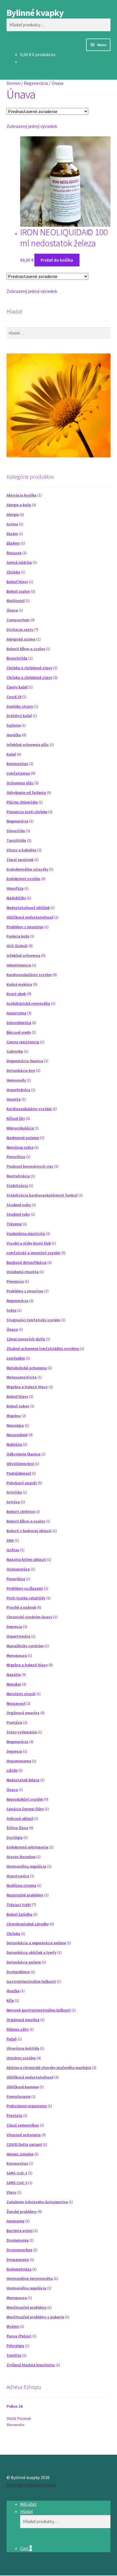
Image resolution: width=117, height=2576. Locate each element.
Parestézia (16, 1157)
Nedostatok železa (23, 1780)
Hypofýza (15, 888)
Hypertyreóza (18, 1636)
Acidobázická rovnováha (28, 1003)
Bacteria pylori (20, 2231)
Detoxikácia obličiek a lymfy (32, 1952)
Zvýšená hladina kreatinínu (31, 2365)
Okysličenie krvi (20, 1464)
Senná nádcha (19, 562)
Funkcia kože (18, 936)
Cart (26, 2548)
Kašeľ (11, 754)
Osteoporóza (18, 1569)
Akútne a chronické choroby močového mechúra (49, 2068)
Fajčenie (14, 725)
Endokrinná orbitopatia (27, 1847)
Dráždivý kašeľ (19, 716)
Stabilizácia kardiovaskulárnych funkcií (42, 1195)
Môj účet (28, 2504)
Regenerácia (36, 83)
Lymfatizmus (18, 773)
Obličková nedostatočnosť (30, 917)
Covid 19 (14, 697)
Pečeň (12, 2039)
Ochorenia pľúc (20, 783)
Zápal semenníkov (23, 2125)
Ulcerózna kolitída (23, 2048)
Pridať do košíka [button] (57, 260)
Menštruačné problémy (27, 2307)
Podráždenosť (19, 1473)
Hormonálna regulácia (26, 1866)
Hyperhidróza (18, 1090)
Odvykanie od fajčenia (26, 792)
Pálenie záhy (18, 2029)
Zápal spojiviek (20, 860)
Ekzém (12, 534)
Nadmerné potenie (23, 1138)
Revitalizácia (18, 1176)
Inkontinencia (19, 965)
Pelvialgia (15, 2346)
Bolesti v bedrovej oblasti (29, 1531)
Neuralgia (15, 1425)
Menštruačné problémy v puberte (35, 2317)
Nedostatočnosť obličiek (28, 908)
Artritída (14, 1492)
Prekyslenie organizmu (27, 2106)
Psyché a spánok (21, 1607)
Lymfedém (16, 1358)
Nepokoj (14, 1684)
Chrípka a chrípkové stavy (29, 668)
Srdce (12, 1310)
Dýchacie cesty (20, 629)
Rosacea (14, 553)
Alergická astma (21, 639)
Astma (12, 524)
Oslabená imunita (23, 1272)
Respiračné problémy (25, 1895)
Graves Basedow (21, 1857)
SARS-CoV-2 (17, 2183)
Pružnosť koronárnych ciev (30, 1166)
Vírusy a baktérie (21, 850)
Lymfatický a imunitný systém (34, 1253)
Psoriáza (14, 1722)
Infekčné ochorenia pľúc (28, 745)
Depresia (14, 1627)
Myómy (13, 2326)
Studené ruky (18, 1214)
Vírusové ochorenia (24, 2135)
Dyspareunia (18, 2259)
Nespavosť (16, 1703)
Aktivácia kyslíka (22, 495)
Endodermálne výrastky (27, 869)
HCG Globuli (17, 946)
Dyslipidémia (18, 1972)
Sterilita (14, 2355)
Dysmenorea (18, 2240)
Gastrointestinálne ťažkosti (31, 1981)
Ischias (13, 1550)
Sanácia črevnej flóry (25, 1809)
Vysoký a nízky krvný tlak (29, 1243)
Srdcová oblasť (20, 1818)
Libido (12, 1770)
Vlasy (11, 2192)
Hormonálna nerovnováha (30, 2278)
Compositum (18, 620)
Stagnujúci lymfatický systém (33, 1320)
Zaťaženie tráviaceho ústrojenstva (37, 2202)
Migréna (14, 1416)
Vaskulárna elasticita (26, 1233)
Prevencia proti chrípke (27, 812)
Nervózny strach (21, 1694)
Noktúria (14, 1444)
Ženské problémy (22, 2212)
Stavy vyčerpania (22, 1732)
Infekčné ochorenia (23, 955)
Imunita (14, 1099)
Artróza (13, 1502)
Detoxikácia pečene (24, 1962)
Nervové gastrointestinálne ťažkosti (39, 2010)
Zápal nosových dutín (26, 1339)
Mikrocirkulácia (20, 1128)
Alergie (13, 514)
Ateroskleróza (19, 1023)
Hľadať (26, 2511)
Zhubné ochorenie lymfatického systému (43, 1349)
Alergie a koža (19, 505)
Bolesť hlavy (17, 582)
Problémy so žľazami (25, 1588)
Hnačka (13, 1991)
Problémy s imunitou (25, 927)
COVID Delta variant (24, 2144)
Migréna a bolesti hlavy (27, 1387)
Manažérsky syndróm (25, 1646)
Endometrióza (19, 2269)
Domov (13, 83)
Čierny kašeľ (17, 687)
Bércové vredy (19, 1032)
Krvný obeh (16, 994)
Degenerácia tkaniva (25, 1061)
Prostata (14, 2115)
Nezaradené (17, 1435)
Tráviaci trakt (19, 1905)
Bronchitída (17, 658)
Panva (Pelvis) (19, 2336)
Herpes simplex (20, 2154)
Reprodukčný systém (25, 1799)
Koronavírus (17, 764)
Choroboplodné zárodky (28, 1924)
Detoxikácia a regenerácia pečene (36, 1943)
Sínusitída (16, 831)
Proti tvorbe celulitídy (26, 1598)
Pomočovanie (18, 2096)
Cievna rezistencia (23, 1042)
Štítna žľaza (17, 1828)
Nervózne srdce (20, 1147)
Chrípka (13, 572)
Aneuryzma (16, 1013)
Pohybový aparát (22, 1483)
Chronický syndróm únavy (29, 1617)
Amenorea (15, 2221)
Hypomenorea (19, 1761)
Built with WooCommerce (32, 2485)
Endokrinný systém (23, 879)
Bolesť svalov (18, 591)
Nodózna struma (21, 1885)
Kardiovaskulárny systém (29, 975)
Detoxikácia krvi (21, 1070)
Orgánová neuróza (23, 1713)
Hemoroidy (16, 1080)
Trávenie (14, 1224)
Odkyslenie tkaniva (24, 1454)
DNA (10, 1540)
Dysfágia (15, 1837)
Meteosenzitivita (22, 1377)
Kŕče (10, 2000)
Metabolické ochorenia (27, 1368)
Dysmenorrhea (19, 2250)
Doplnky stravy (20, 706)
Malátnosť (16, 601)
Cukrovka (15, 1051)
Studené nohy (19, 1205)
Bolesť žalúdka (19, 1914)
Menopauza (17, 1655)
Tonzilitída (16, 840)
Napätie (14, 1674)
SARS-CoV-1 (17, 2173)
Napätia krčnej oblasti (26, 1559)
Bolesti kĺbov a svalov (26, 649)
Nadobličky (16, 898)
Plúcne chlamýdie (22, 802)
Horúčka (14, 735)
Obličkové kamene (23, 2087)
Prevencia (15, 1281)
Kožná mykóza (19, 984)
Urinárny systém (21, 2058)
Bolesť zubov (18, 1406)
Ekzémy (13, 543)
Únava (12, 610)
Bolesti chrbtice (21, 1511)
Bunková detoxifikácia (27, 1262)
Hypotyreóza (18, 1876)
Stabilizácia (17, 1186)
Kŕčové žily (16, 1118)
